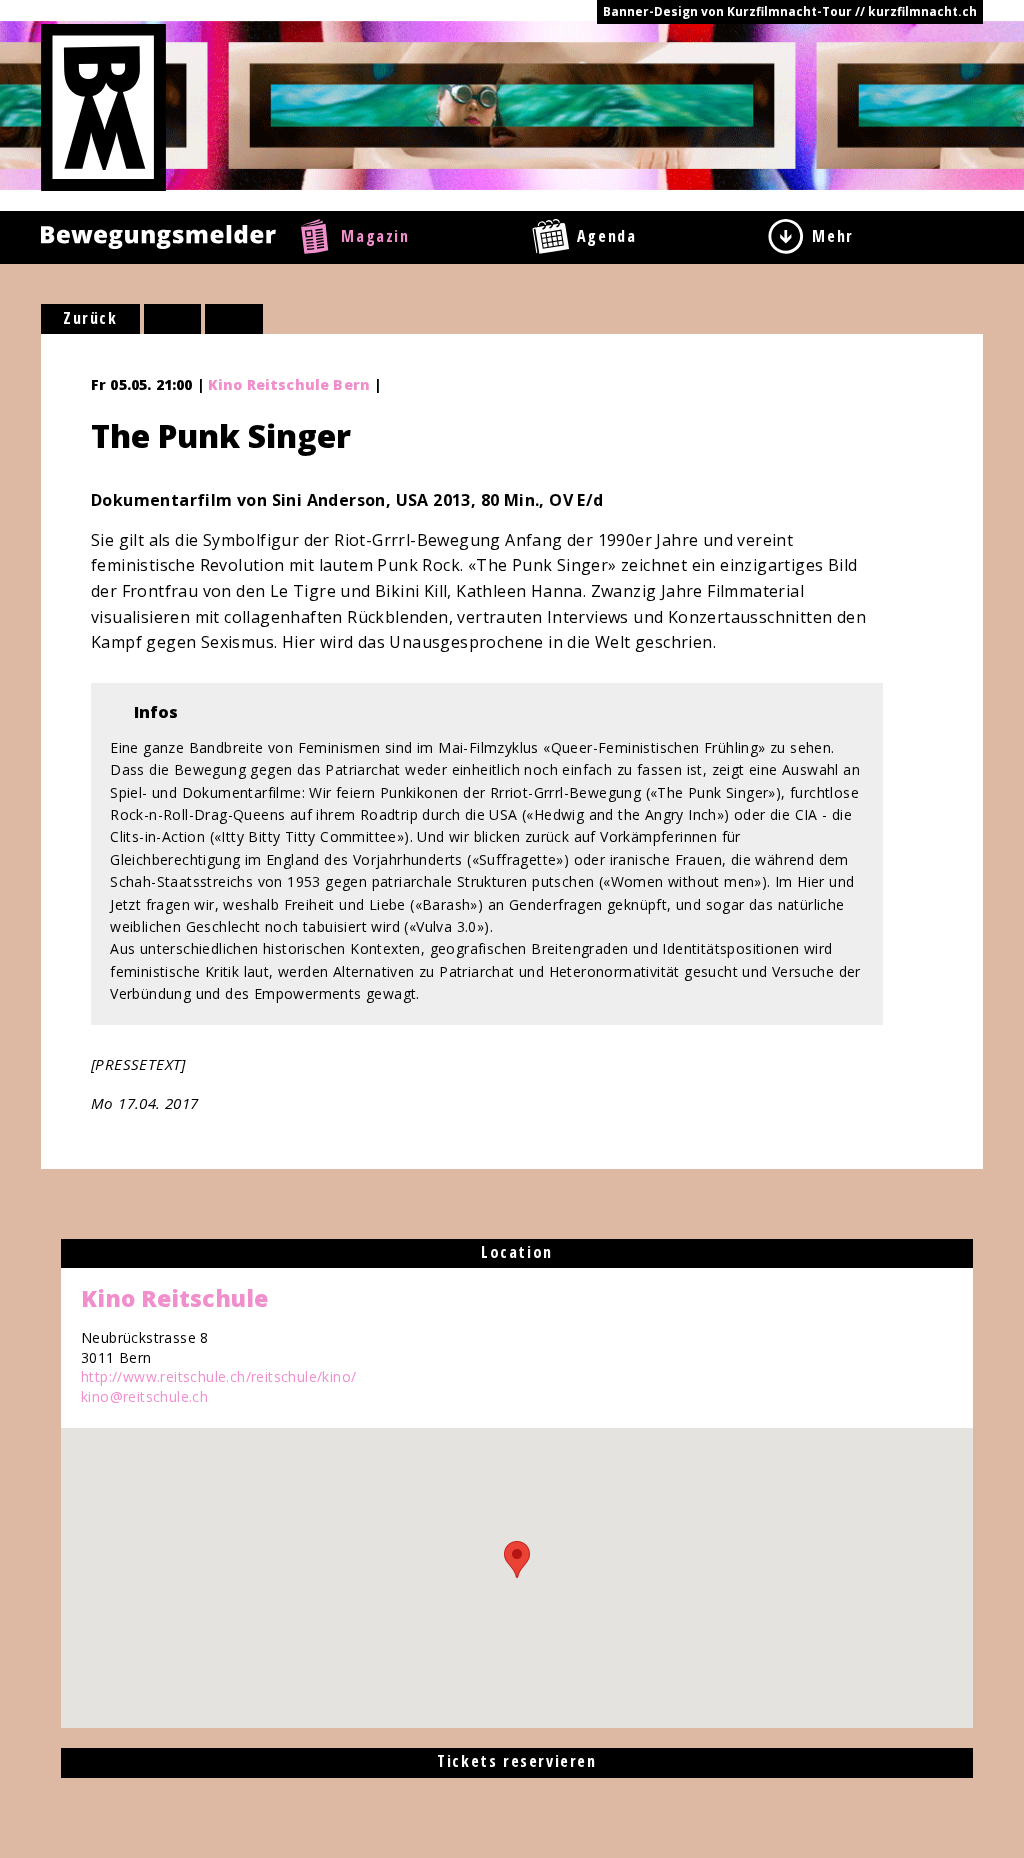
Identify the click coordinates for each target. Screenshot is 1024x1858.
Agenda (607, 236)
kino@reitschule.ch (144, 1396)
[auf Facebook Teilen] (173, 319)
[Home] (103, 106)
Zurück (90, 318)
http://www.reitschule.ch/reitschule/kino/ (218, 1376)
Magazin (375, 236)
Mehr (832, 236)
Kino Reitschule (174, 1298)
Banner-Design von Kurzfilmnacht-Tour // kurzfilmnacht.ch (790, 11)
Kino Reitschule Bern (289, 384)
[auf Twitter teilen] (234, 319)
